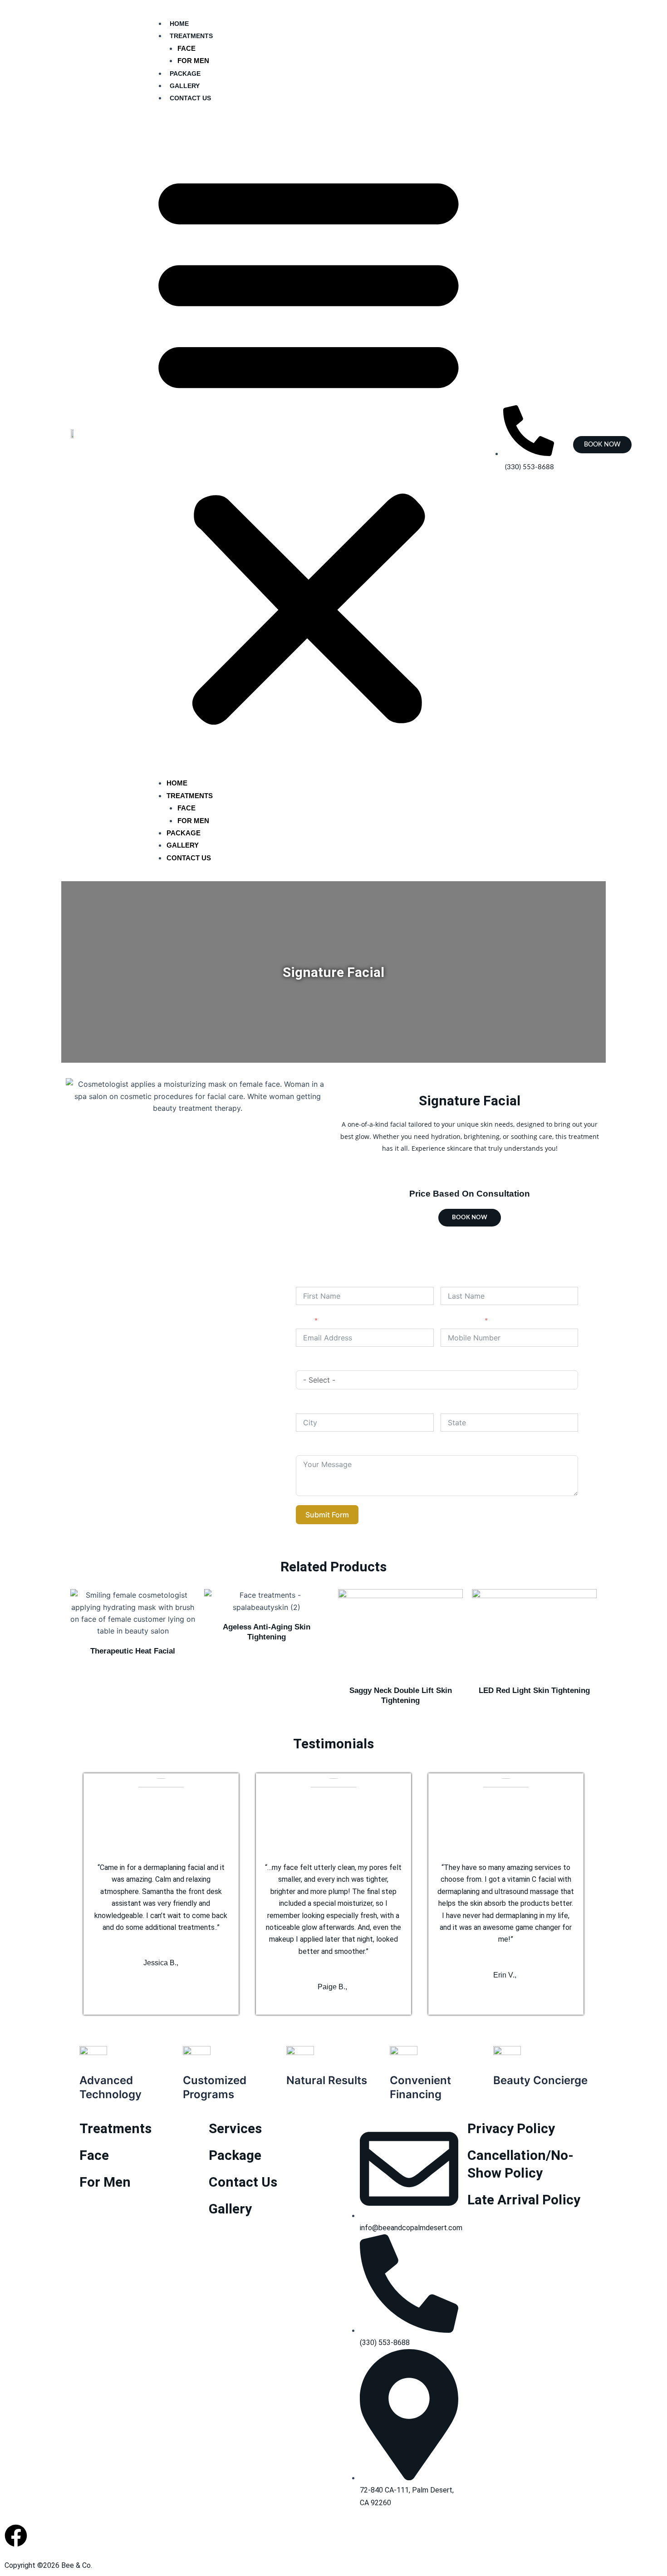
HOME (179, 24)
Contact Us (243, 2182)
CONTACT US (190, 98)
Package (235, 2155)
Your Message (318, 1447)
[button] (309, 446)
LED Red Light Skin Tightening (534, 1690)
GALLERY (185, 86)
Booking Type (316, 1362)
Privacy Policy (511, 2128)
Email (304, 1320)
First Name (312, 1278)
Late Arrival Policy (524, 2200)
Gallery (230, 2209)
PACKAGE (185, 74)
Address (309, 1405)
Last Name (457, 1278)
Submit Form (327, 1515)
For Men (105, 2182)
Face (94, 2155)
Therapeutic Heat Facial (133, 1651)
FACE (186, 48)
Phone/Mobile (461, 1320)
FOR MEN (193, 61)
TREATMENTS (191, 36)
